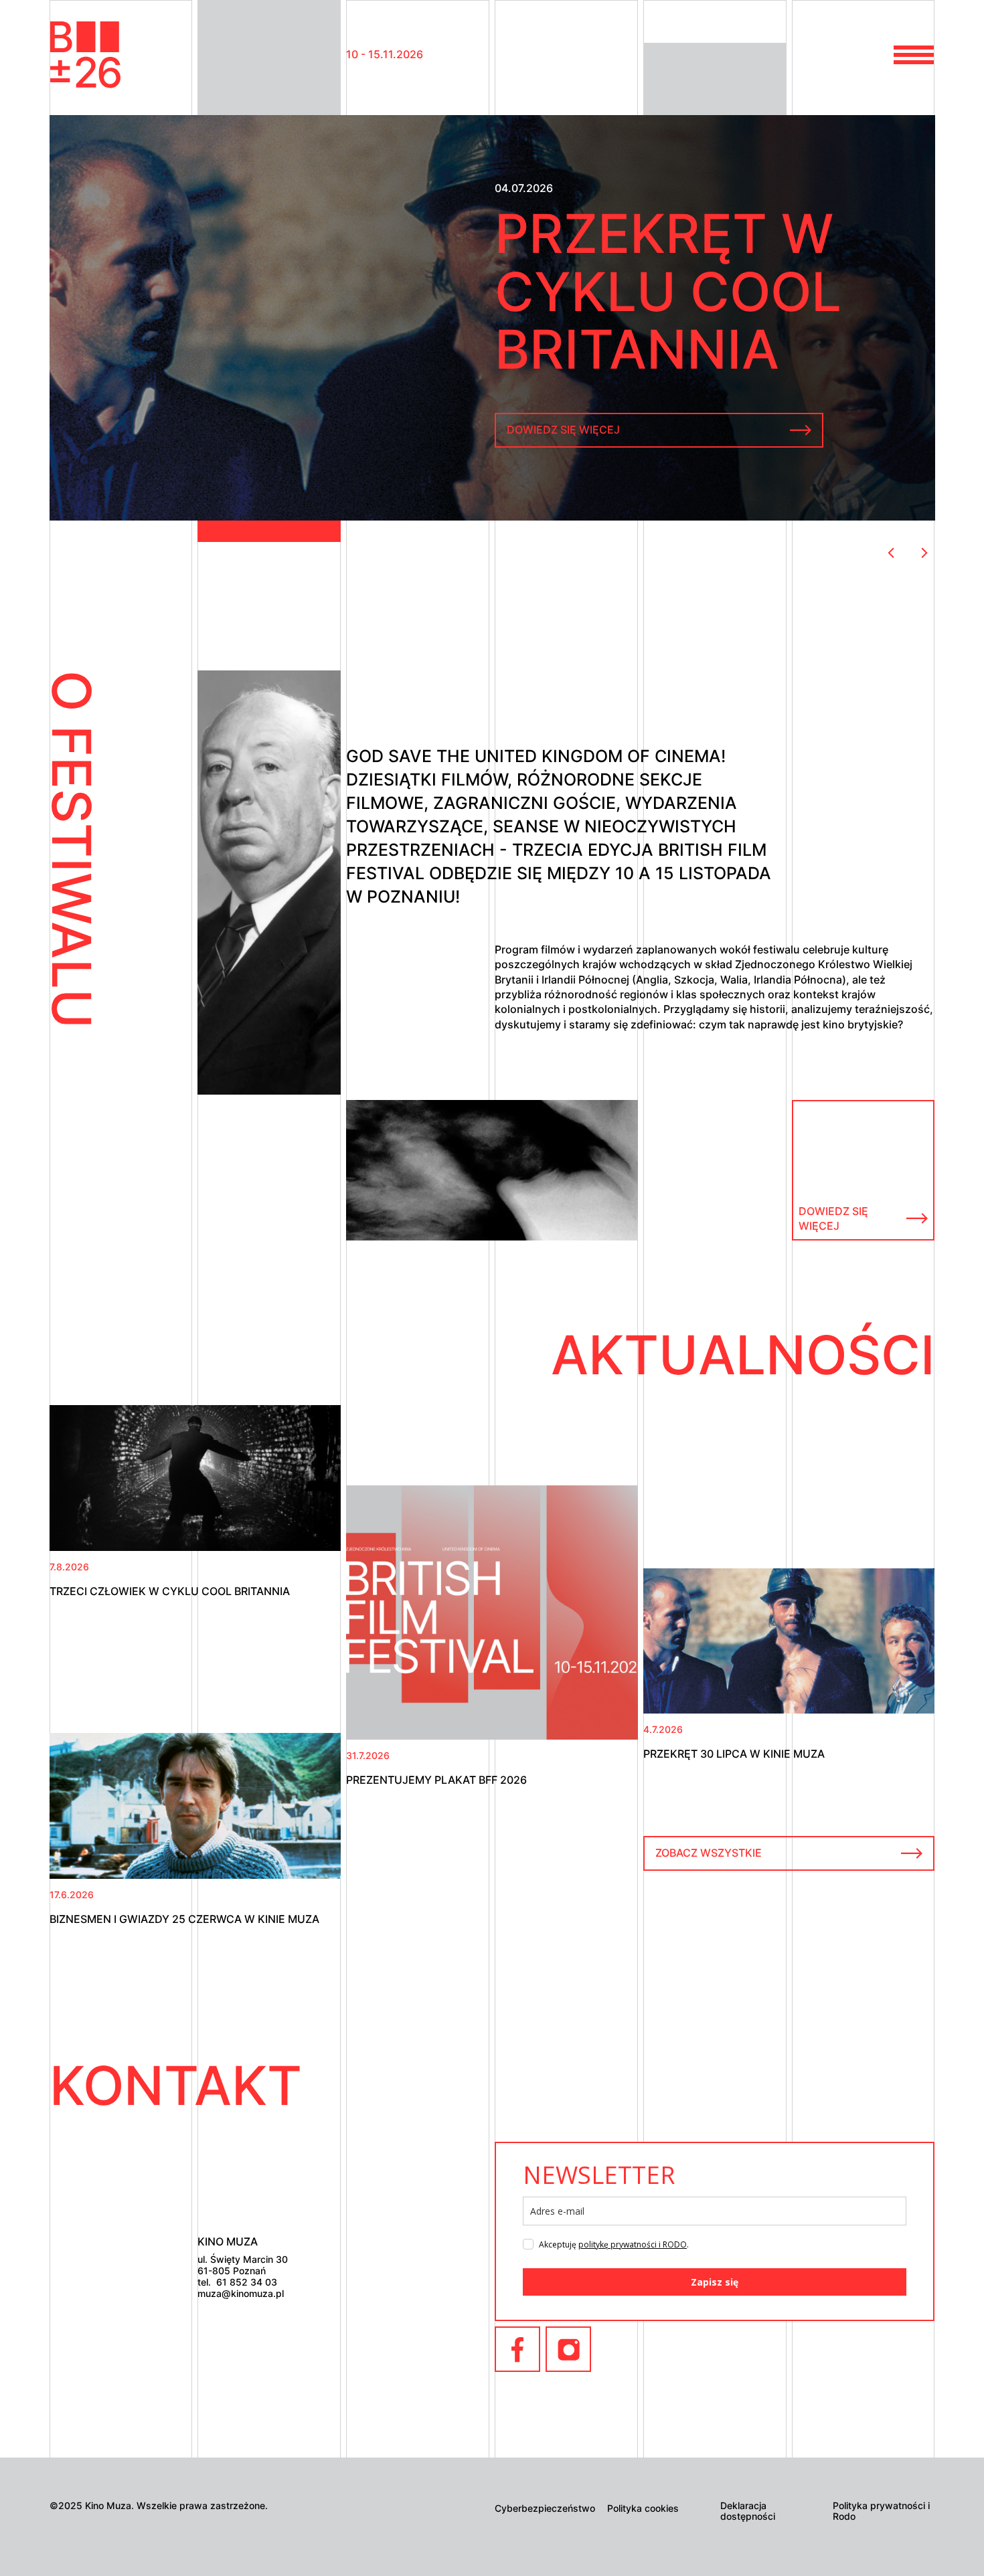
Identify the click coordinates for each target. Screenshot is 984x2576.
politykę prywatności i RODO (633, 2244)
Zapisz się (715, 2282)
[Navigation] (87, 55)
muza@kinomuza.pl (241, 2294)
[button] (914, 55)
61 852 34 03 (247, 2282)
